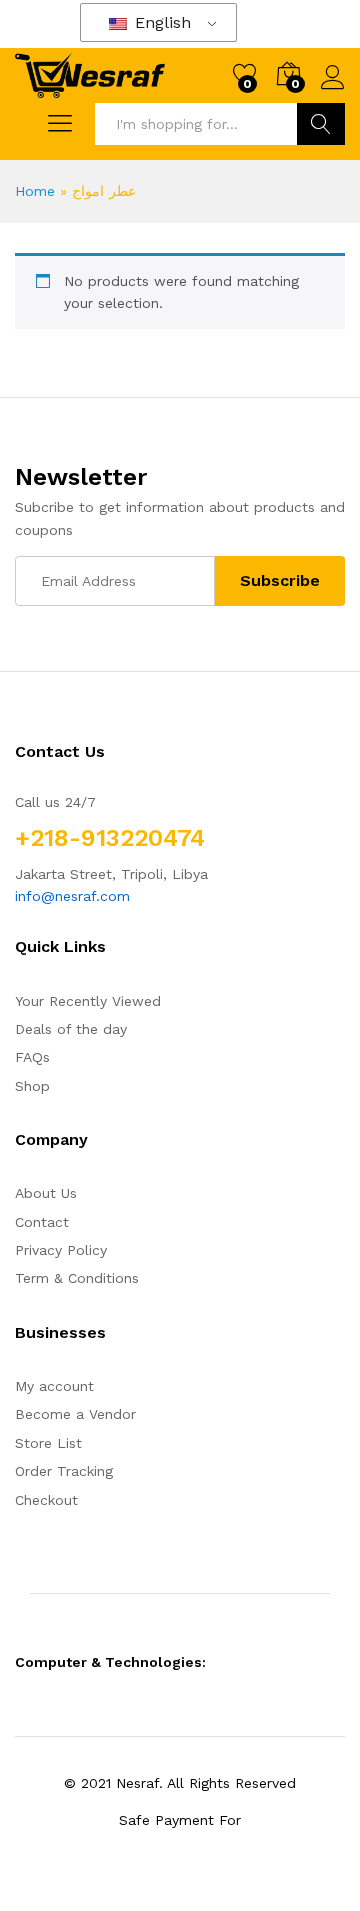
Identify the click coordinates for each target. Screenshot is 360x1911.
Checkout (46, 1500)
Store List (48, 1443)
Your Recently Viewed (88, 1001)
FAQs (32, 1057)
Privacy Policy (61, 1250)
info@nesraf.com (72, 896)
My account (54, 1386)
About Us (46, 1193)
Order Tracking (64, 1471)
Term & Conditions (77, 1278)
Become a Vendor (75, 1414)
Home (35, 191)
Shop (32, 1086)
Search (321, 124)
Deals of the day (71, 1029)
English (160, 22)
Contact (42, 1222)
